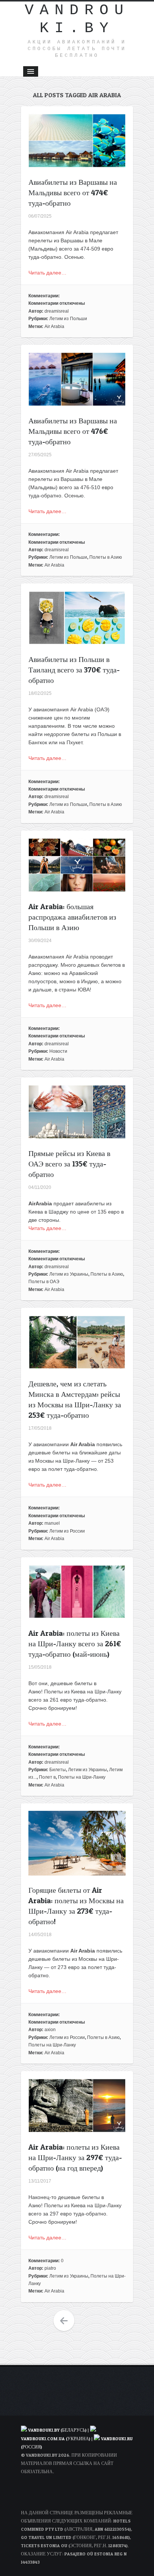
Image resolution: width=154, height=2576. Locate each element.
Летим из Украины (69, 1274)
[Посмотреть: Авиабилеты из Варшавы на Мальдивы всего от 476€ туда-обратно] (77, 402)
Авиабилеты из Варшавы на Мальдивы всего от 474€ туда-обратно (73, 193)
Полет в (47, 1777)
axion (50, 2030)
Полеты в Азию (106, 557)
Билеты (58, 1770)
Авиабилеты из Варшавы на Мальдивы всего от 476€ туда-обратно (73, 431)
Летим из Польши (68, 319)
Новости (58, 1051)
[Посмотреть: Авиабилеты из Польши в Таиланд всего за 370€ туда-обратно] (77, 641)
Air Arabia (54, 326)
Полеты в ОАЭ (44, 1282)
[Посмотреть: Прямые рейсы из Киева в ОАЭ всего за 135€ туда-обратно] (77, 1135)
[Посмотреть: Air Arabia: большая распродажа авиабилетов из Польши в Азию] (77, 888)
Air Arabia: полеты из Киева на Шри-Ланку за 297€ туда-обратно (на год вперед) (75, 2158)
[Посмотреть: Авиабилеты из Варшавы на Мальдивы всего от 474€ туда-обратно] (77, 163)
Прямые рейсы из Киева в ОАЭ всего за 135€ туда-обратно (69, 1164)
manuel (52, 1523)
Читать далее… (47, 273)
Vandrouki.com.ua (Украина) (56, 2439)
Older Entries (64, 2321)
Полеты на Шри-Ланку (82, 1777)
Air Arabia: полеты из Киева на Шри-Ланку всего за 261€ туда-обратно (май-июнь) (75, 1644)
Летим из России (67, 1531)
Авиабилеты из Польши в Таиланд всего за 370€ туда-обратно (74, 670)
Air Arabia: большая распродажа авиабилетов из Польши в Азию (72, 917)
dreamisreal (57, 311)
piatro (50, 2268)
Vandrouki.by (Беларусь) (58, 2430)
